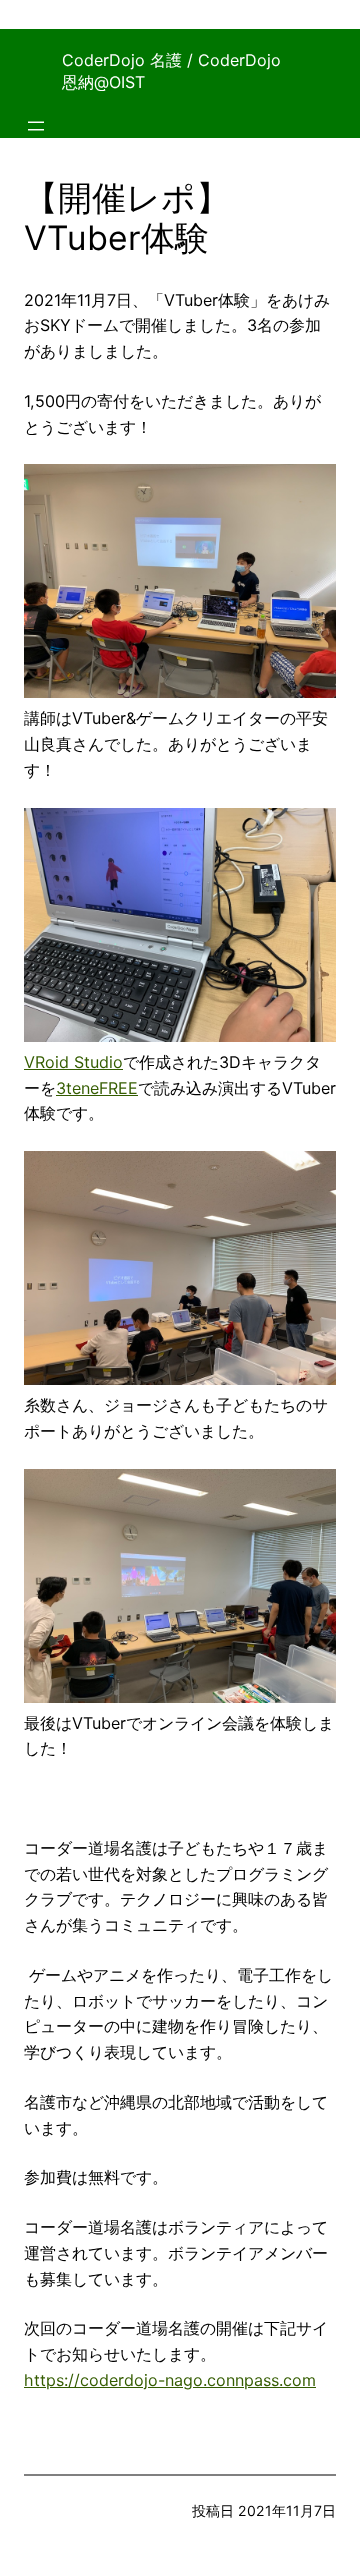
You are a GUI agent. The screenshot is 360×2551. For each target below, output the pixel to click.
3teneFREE (97, 1088)
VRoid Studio (73, 1062)
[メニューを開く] (36, 126)
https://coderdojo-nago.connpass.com (170, 2380)
